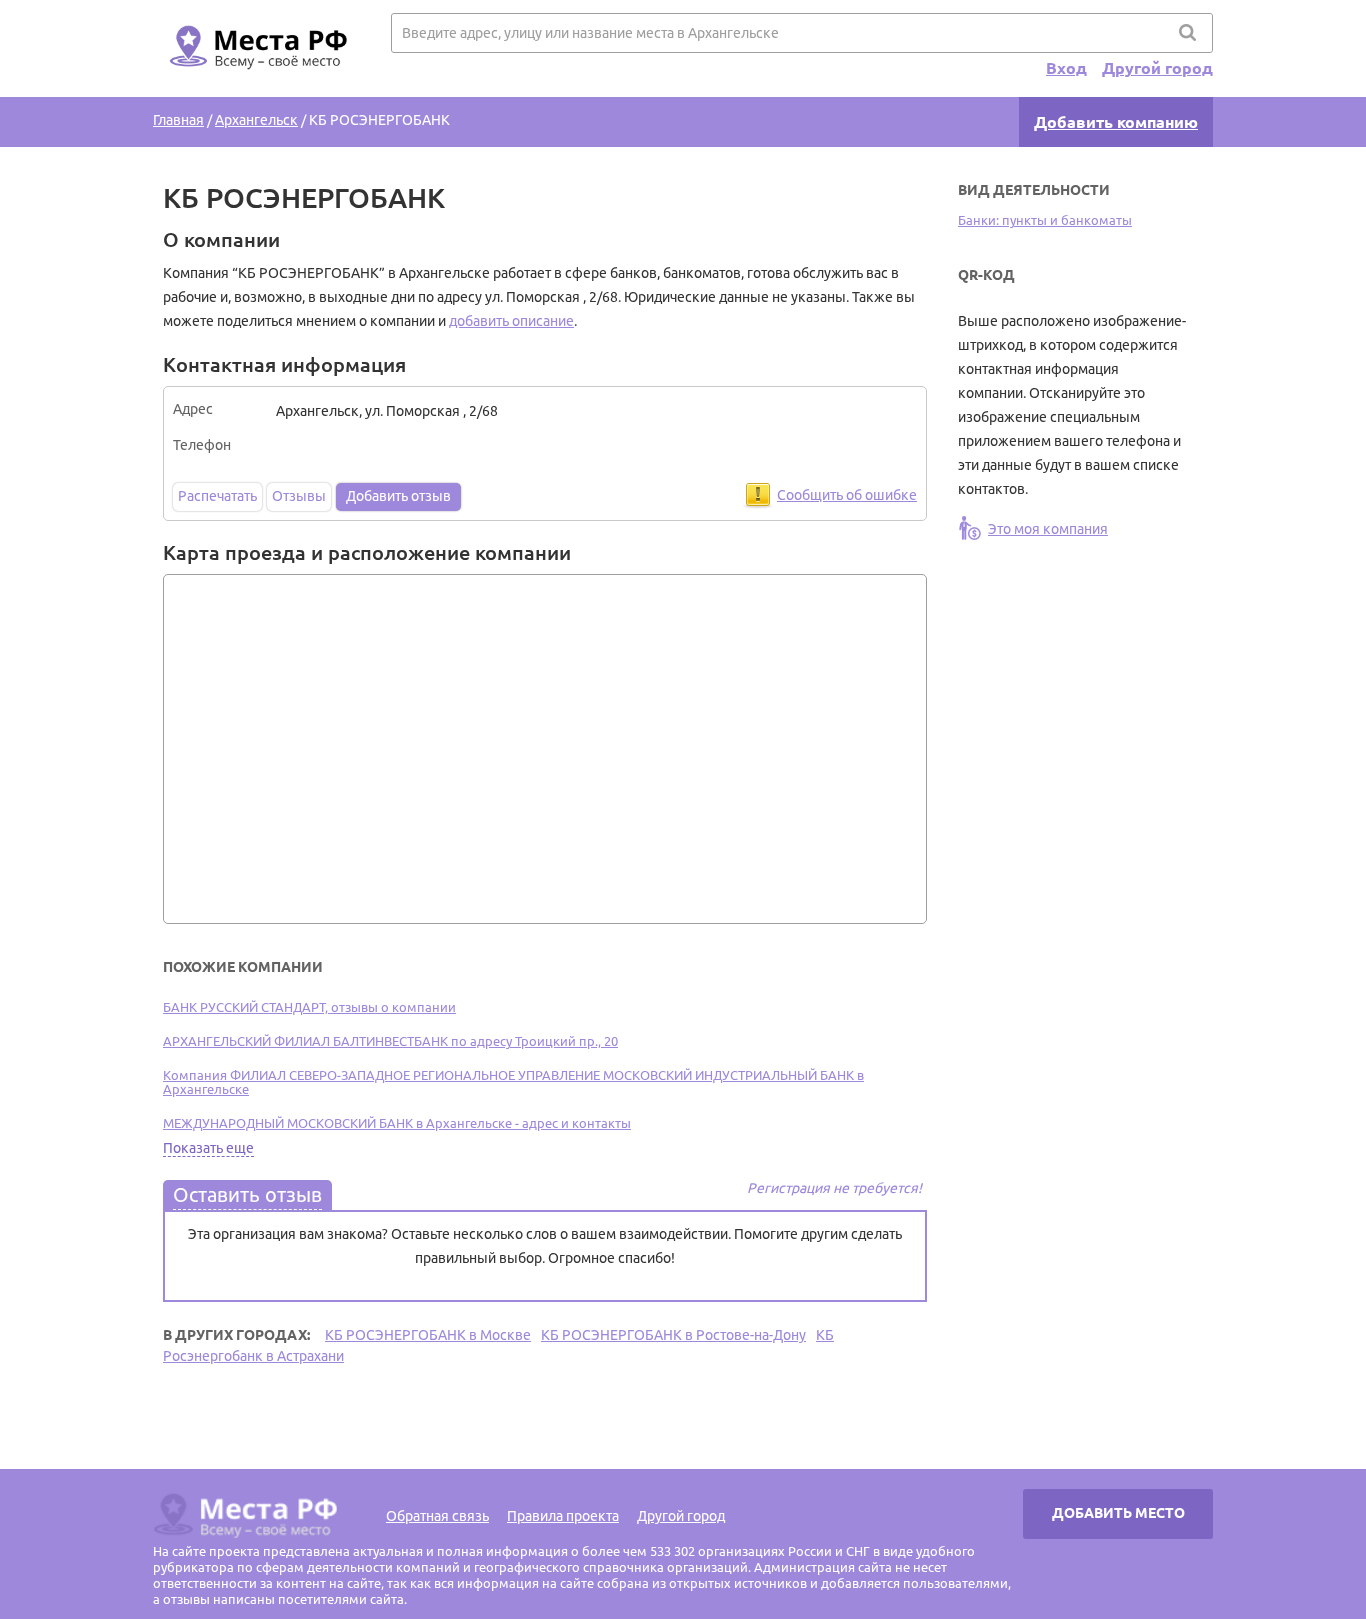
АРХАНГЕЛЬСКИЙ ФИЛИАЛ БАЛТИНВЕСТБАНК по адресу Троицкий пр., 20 (390, 1041)
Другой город (1157, 68)
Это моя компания (1048, 529)
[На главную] (255, 81)
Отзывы (299, 496)
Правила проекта (563, 1516)
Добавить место (1118, 1513)
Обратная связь (437, 1516)
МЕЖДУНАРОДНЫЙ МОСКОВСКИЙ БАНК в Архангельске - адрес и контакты (397, 1123)
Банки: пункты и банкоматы (1045, 220)
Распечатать (217, 496)
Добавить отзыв (398, 496)
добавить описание (511, 321)
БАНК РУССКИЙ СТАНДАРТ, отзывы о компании (309, 1007)
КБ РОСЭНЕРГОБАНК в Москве (428, 1335)
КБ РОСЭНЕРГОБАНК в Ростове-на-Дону (673, 1335)
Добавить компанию (1116, 122)
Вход (1066, 68)
